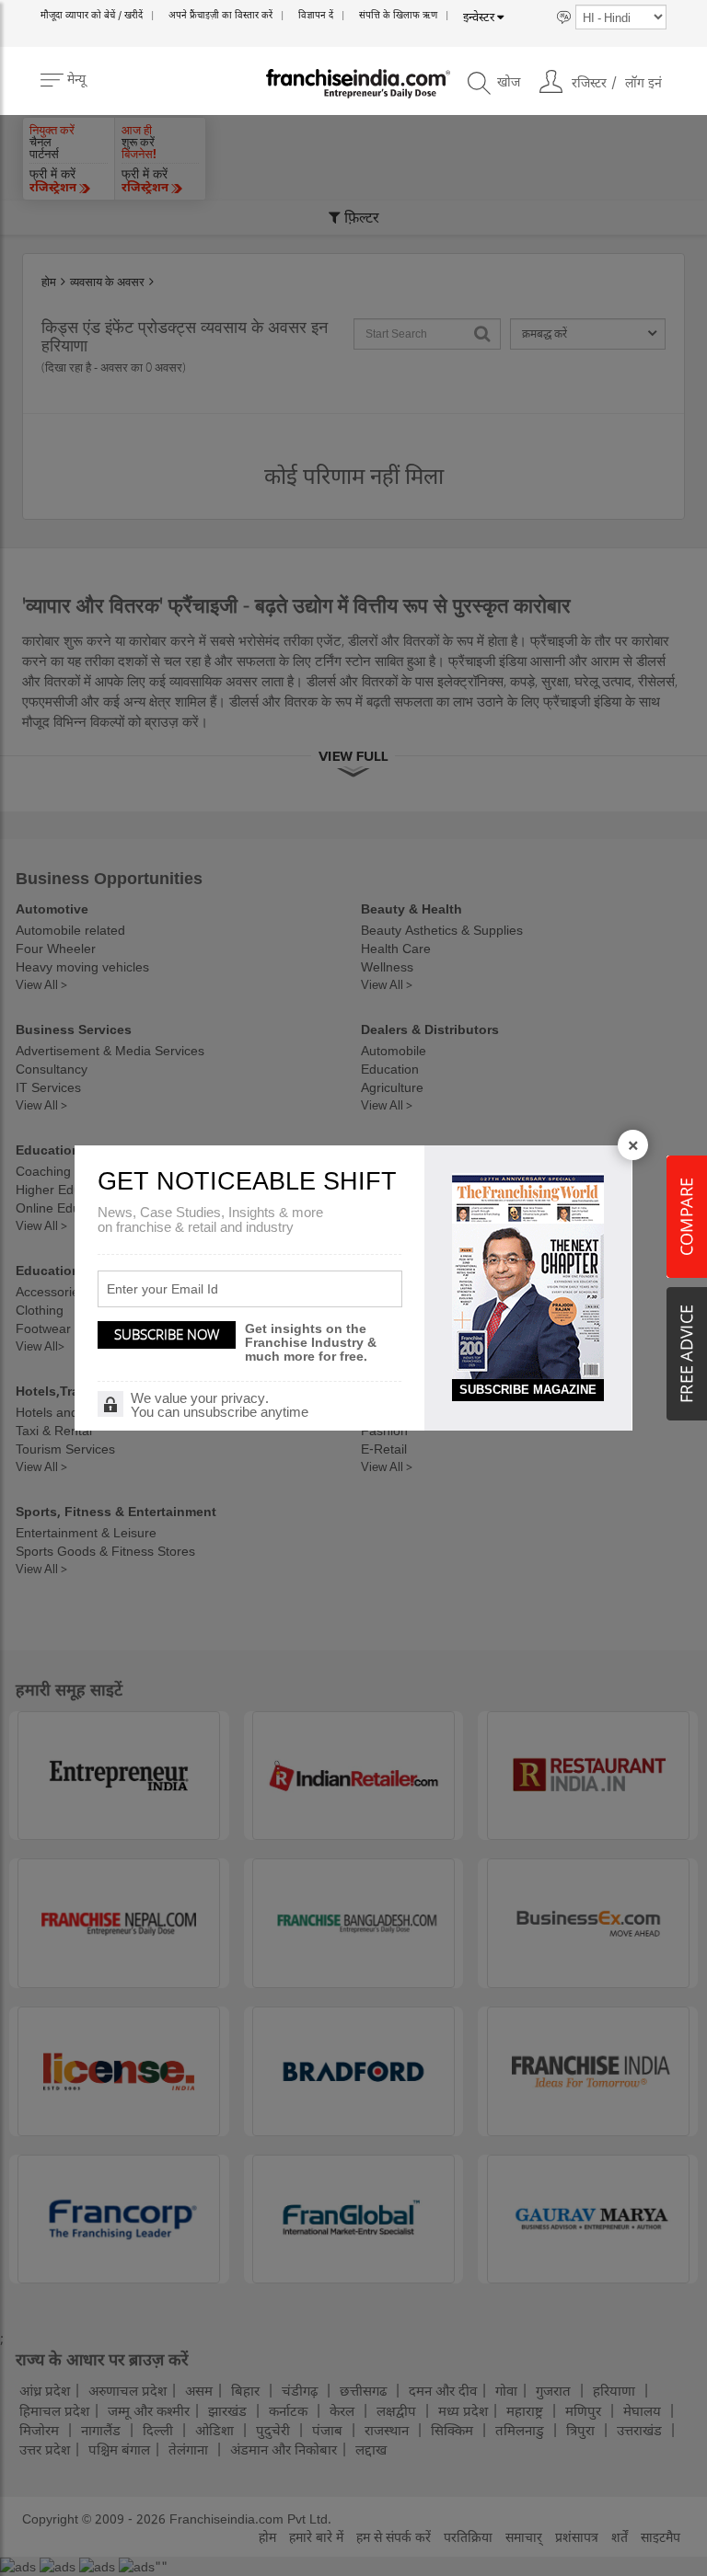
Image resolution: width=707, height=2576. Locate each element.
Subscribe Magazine (528, 1390)
